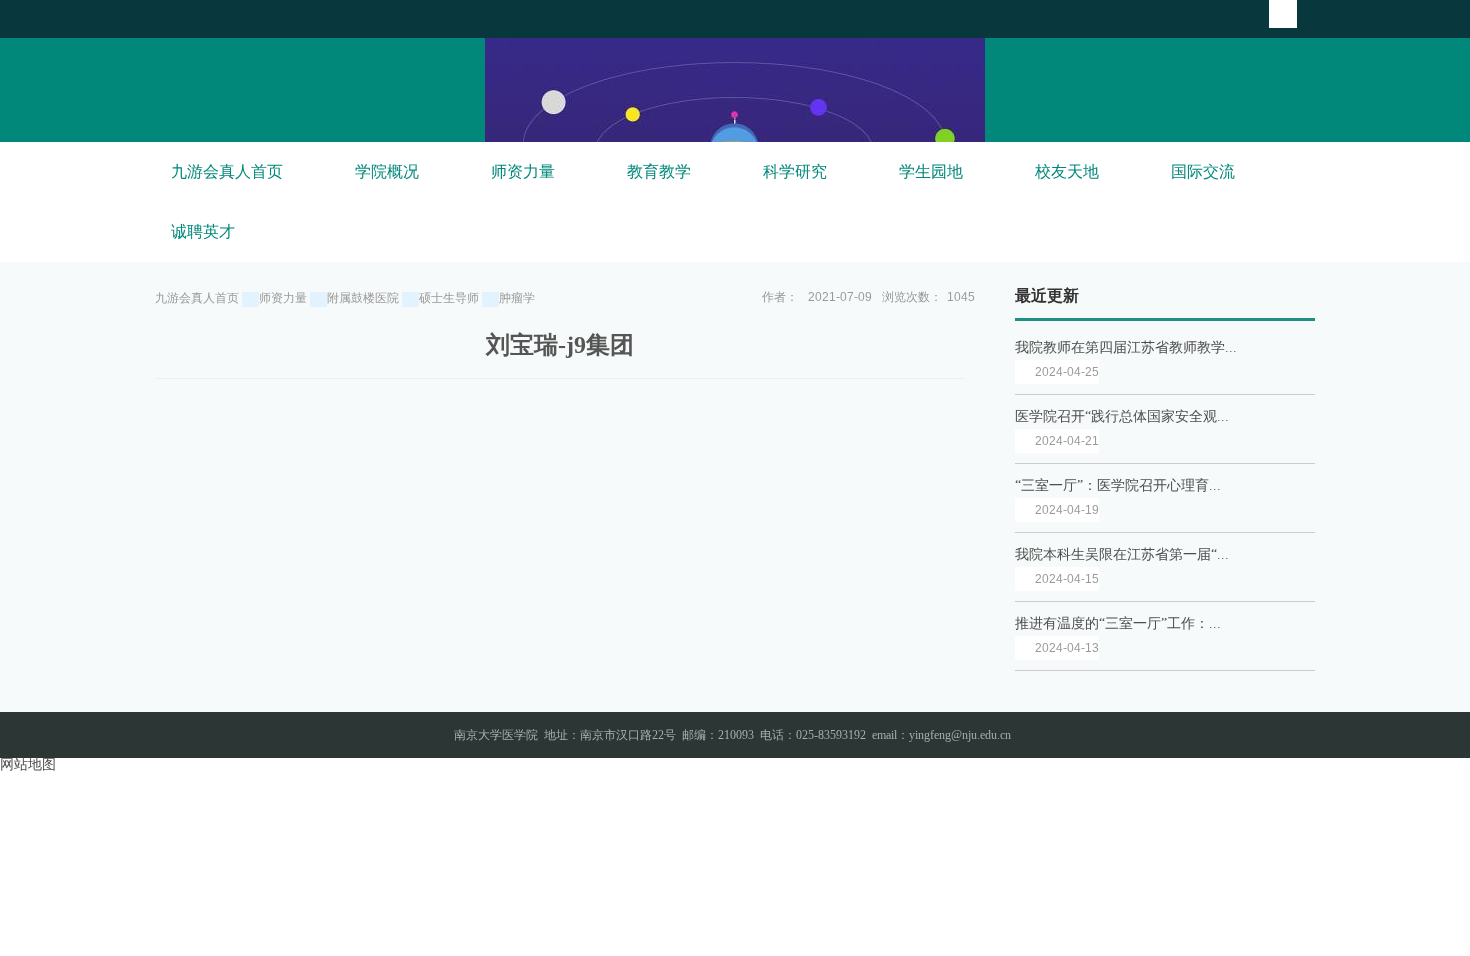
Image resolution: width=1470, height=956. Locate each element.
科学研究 (795, 171)
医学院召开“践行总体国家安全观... (1122, 416)
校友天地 (1067, 171)
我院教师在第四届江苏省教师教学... (1126, 347)
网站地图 (28, 764)
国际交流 (1203, 171)
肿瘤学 (517, 298)
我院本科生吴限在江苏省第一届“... (1122, 554)
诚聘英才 (203, 231)
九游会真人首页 (227, 171)
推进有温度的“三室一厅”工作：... (1118, 623)
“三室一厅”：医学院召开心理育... (1118, 485)
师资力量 (523, 171)
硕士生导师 (449, 298)
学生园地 (931, 171)
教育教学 (659, 171)
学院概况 (387, 171)
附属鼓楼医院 (363, 298)
